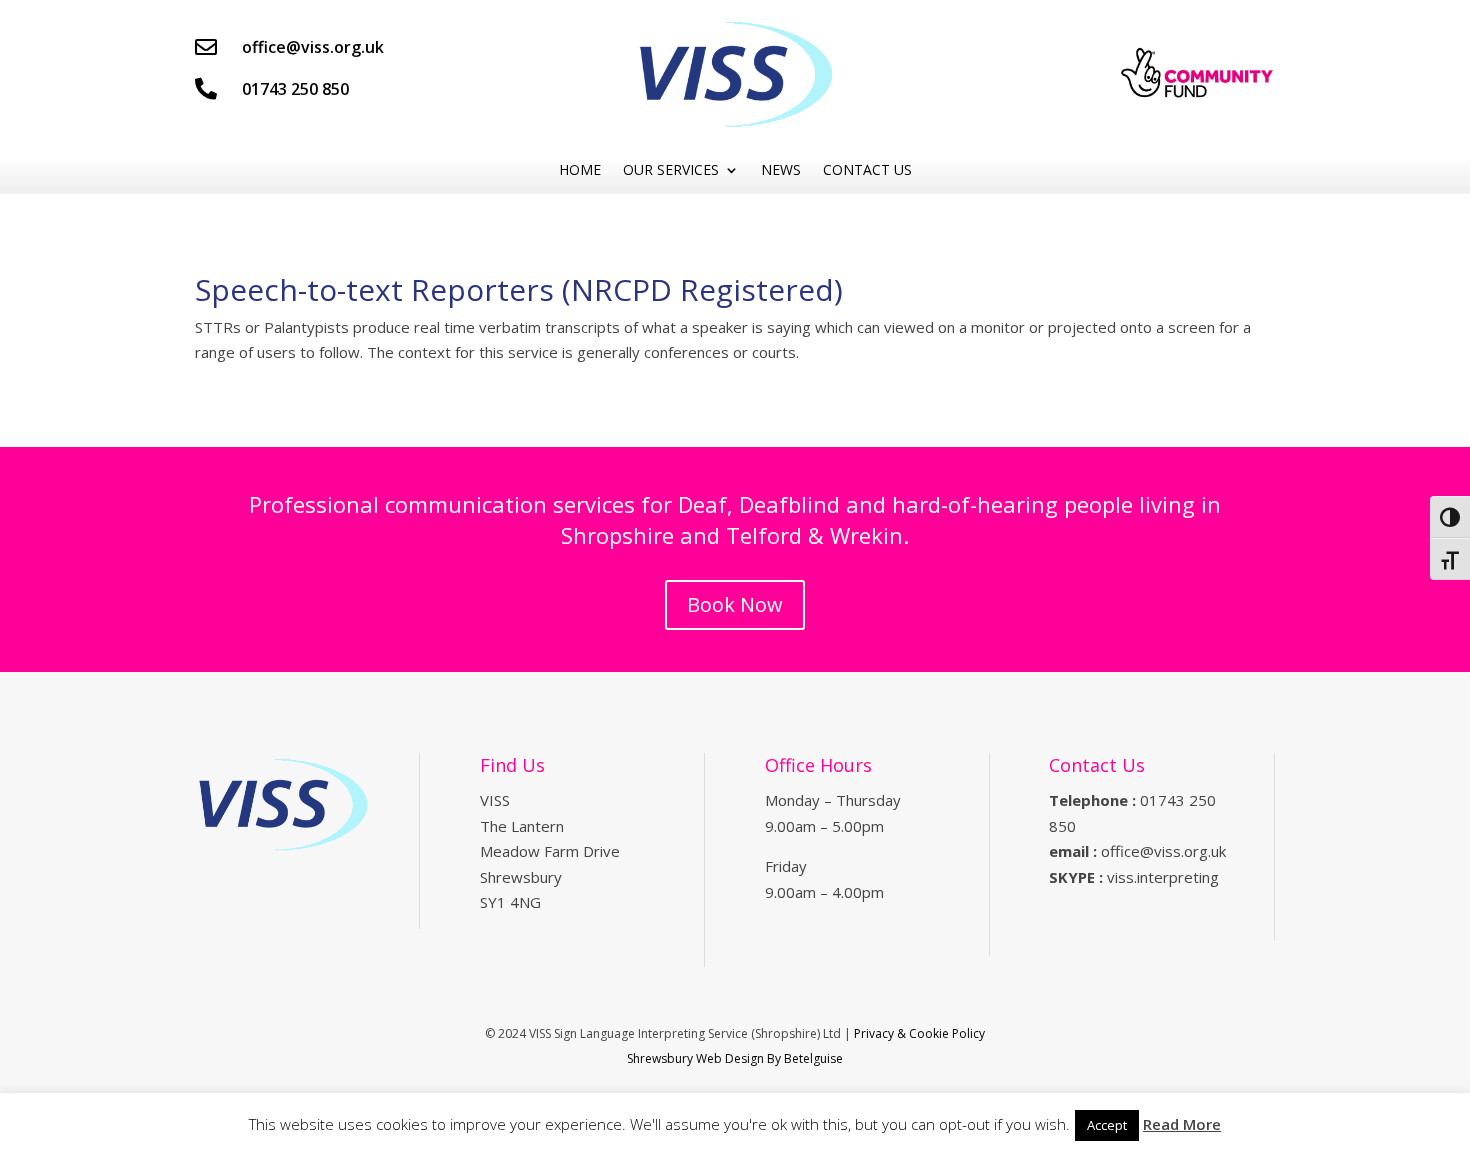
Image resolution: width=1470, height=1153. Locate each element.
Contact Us (867, 170)
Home (580, 170)
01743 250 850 (295, 89)
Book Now (735, 604)
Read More (1182, 1124)
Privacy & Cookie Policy (919, 1033)
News (781, 170)
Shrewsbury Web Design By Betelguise (735, 1058)
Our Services (671, 170)
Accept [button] (1107, 1125)
